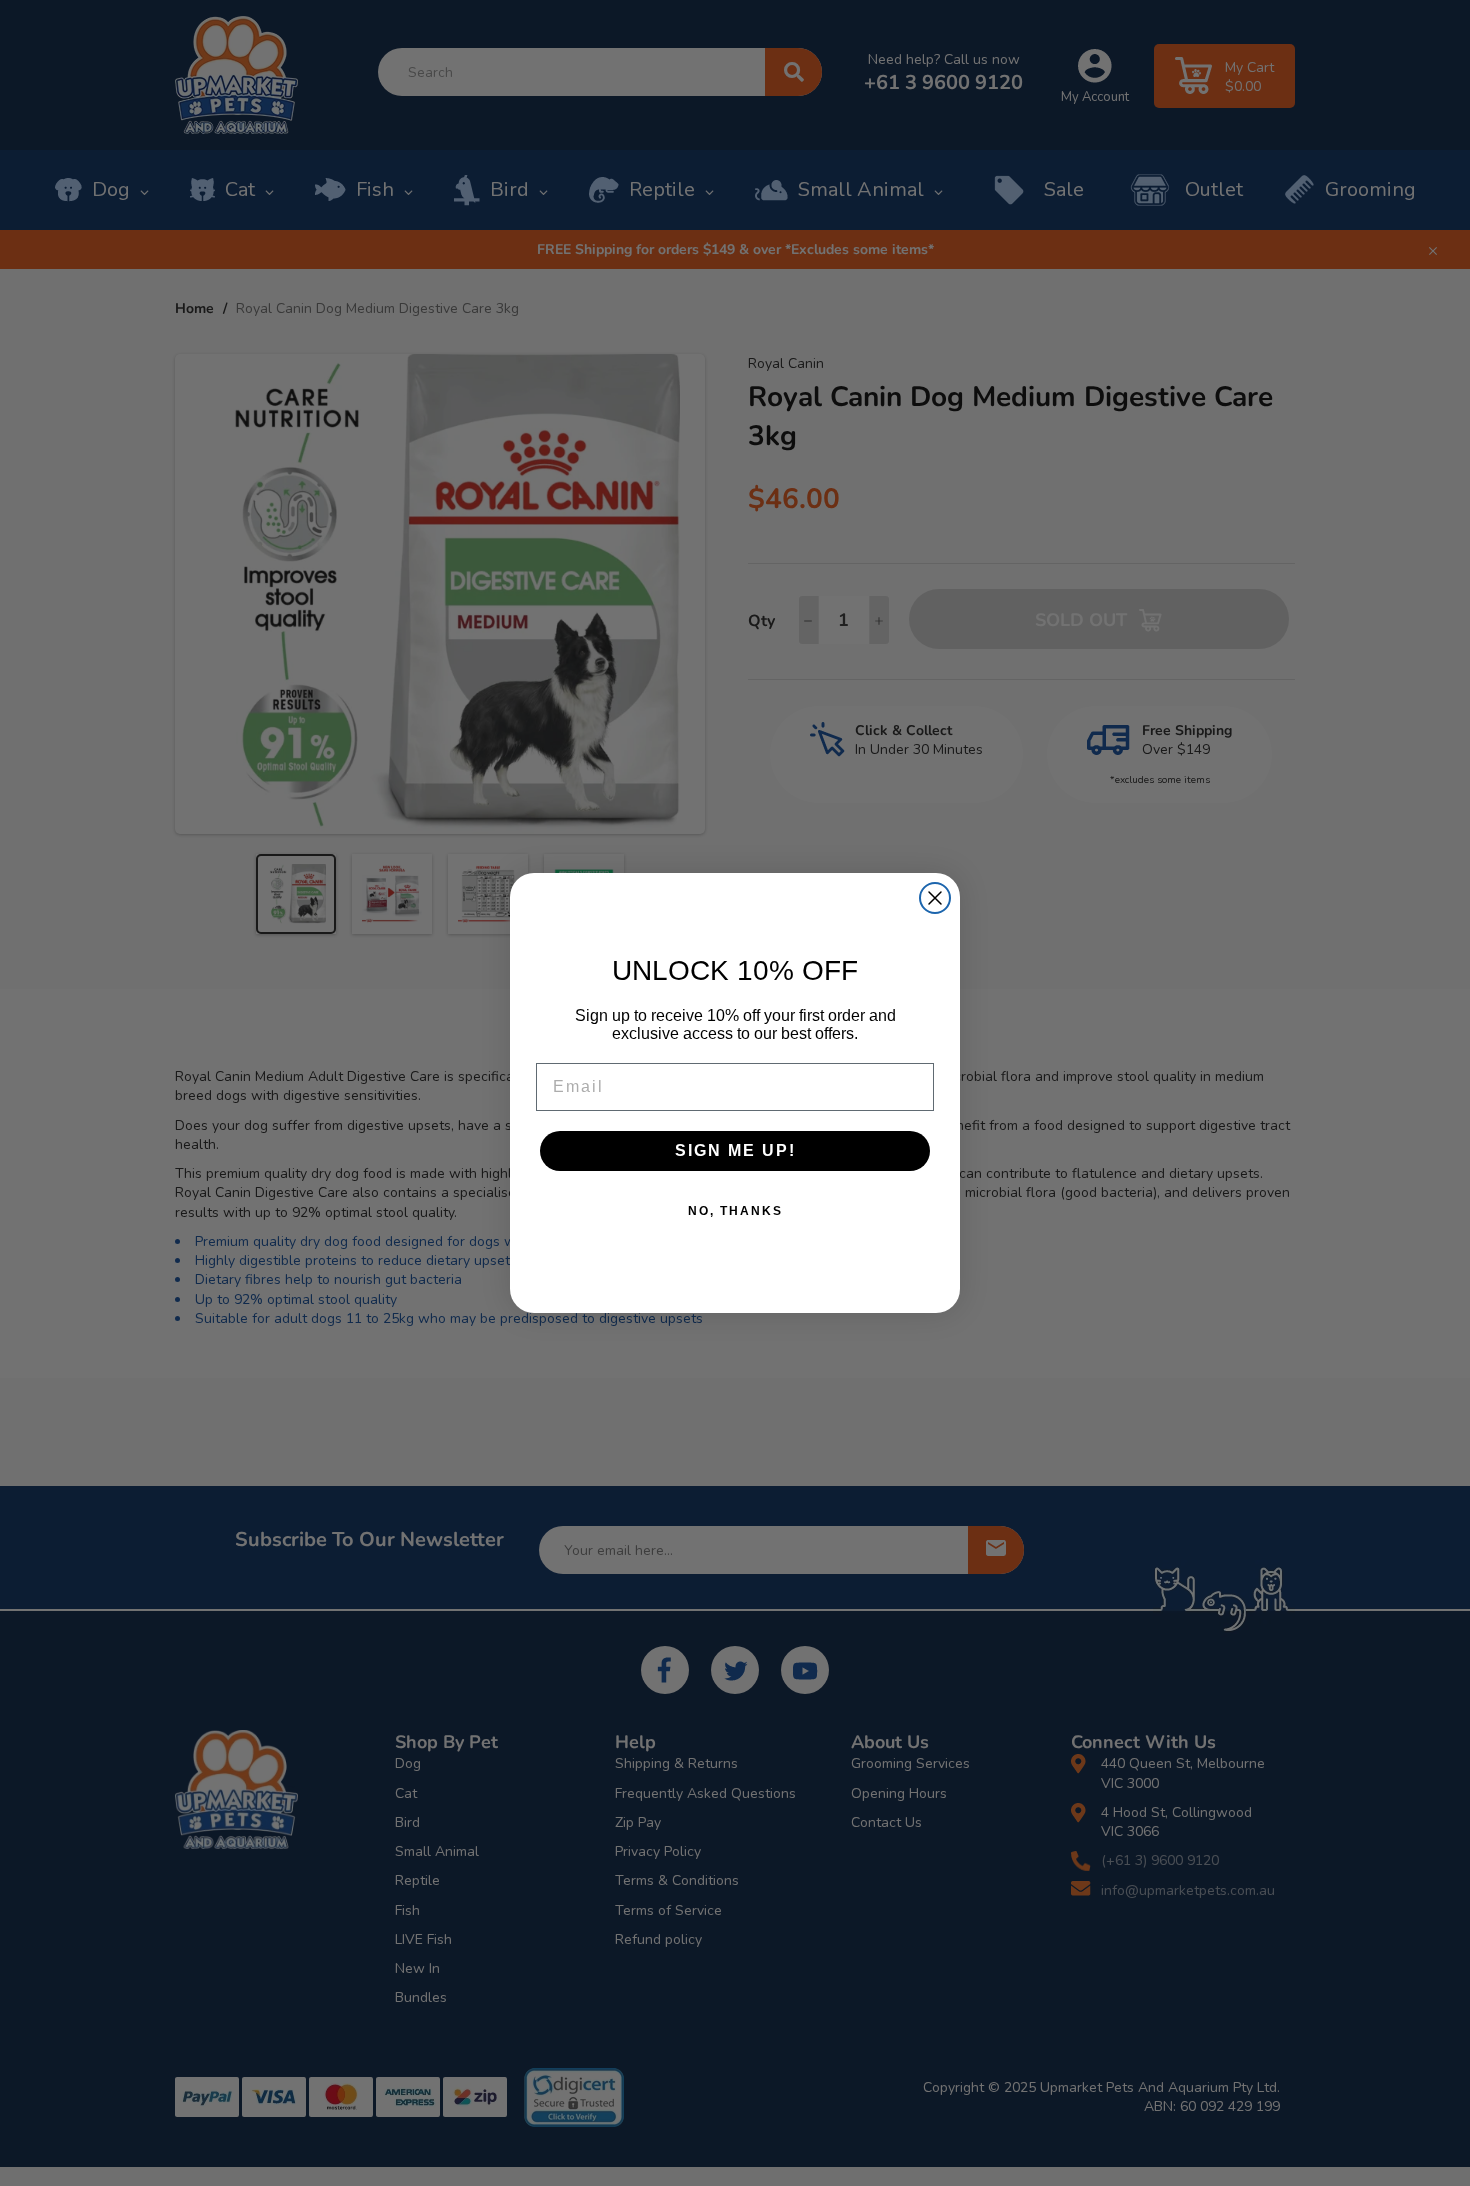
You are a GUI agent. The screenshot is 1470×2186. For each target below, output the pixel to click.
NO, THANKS (735, 1211)
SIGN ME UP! (735, 1150)
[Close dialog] (935, 898)
